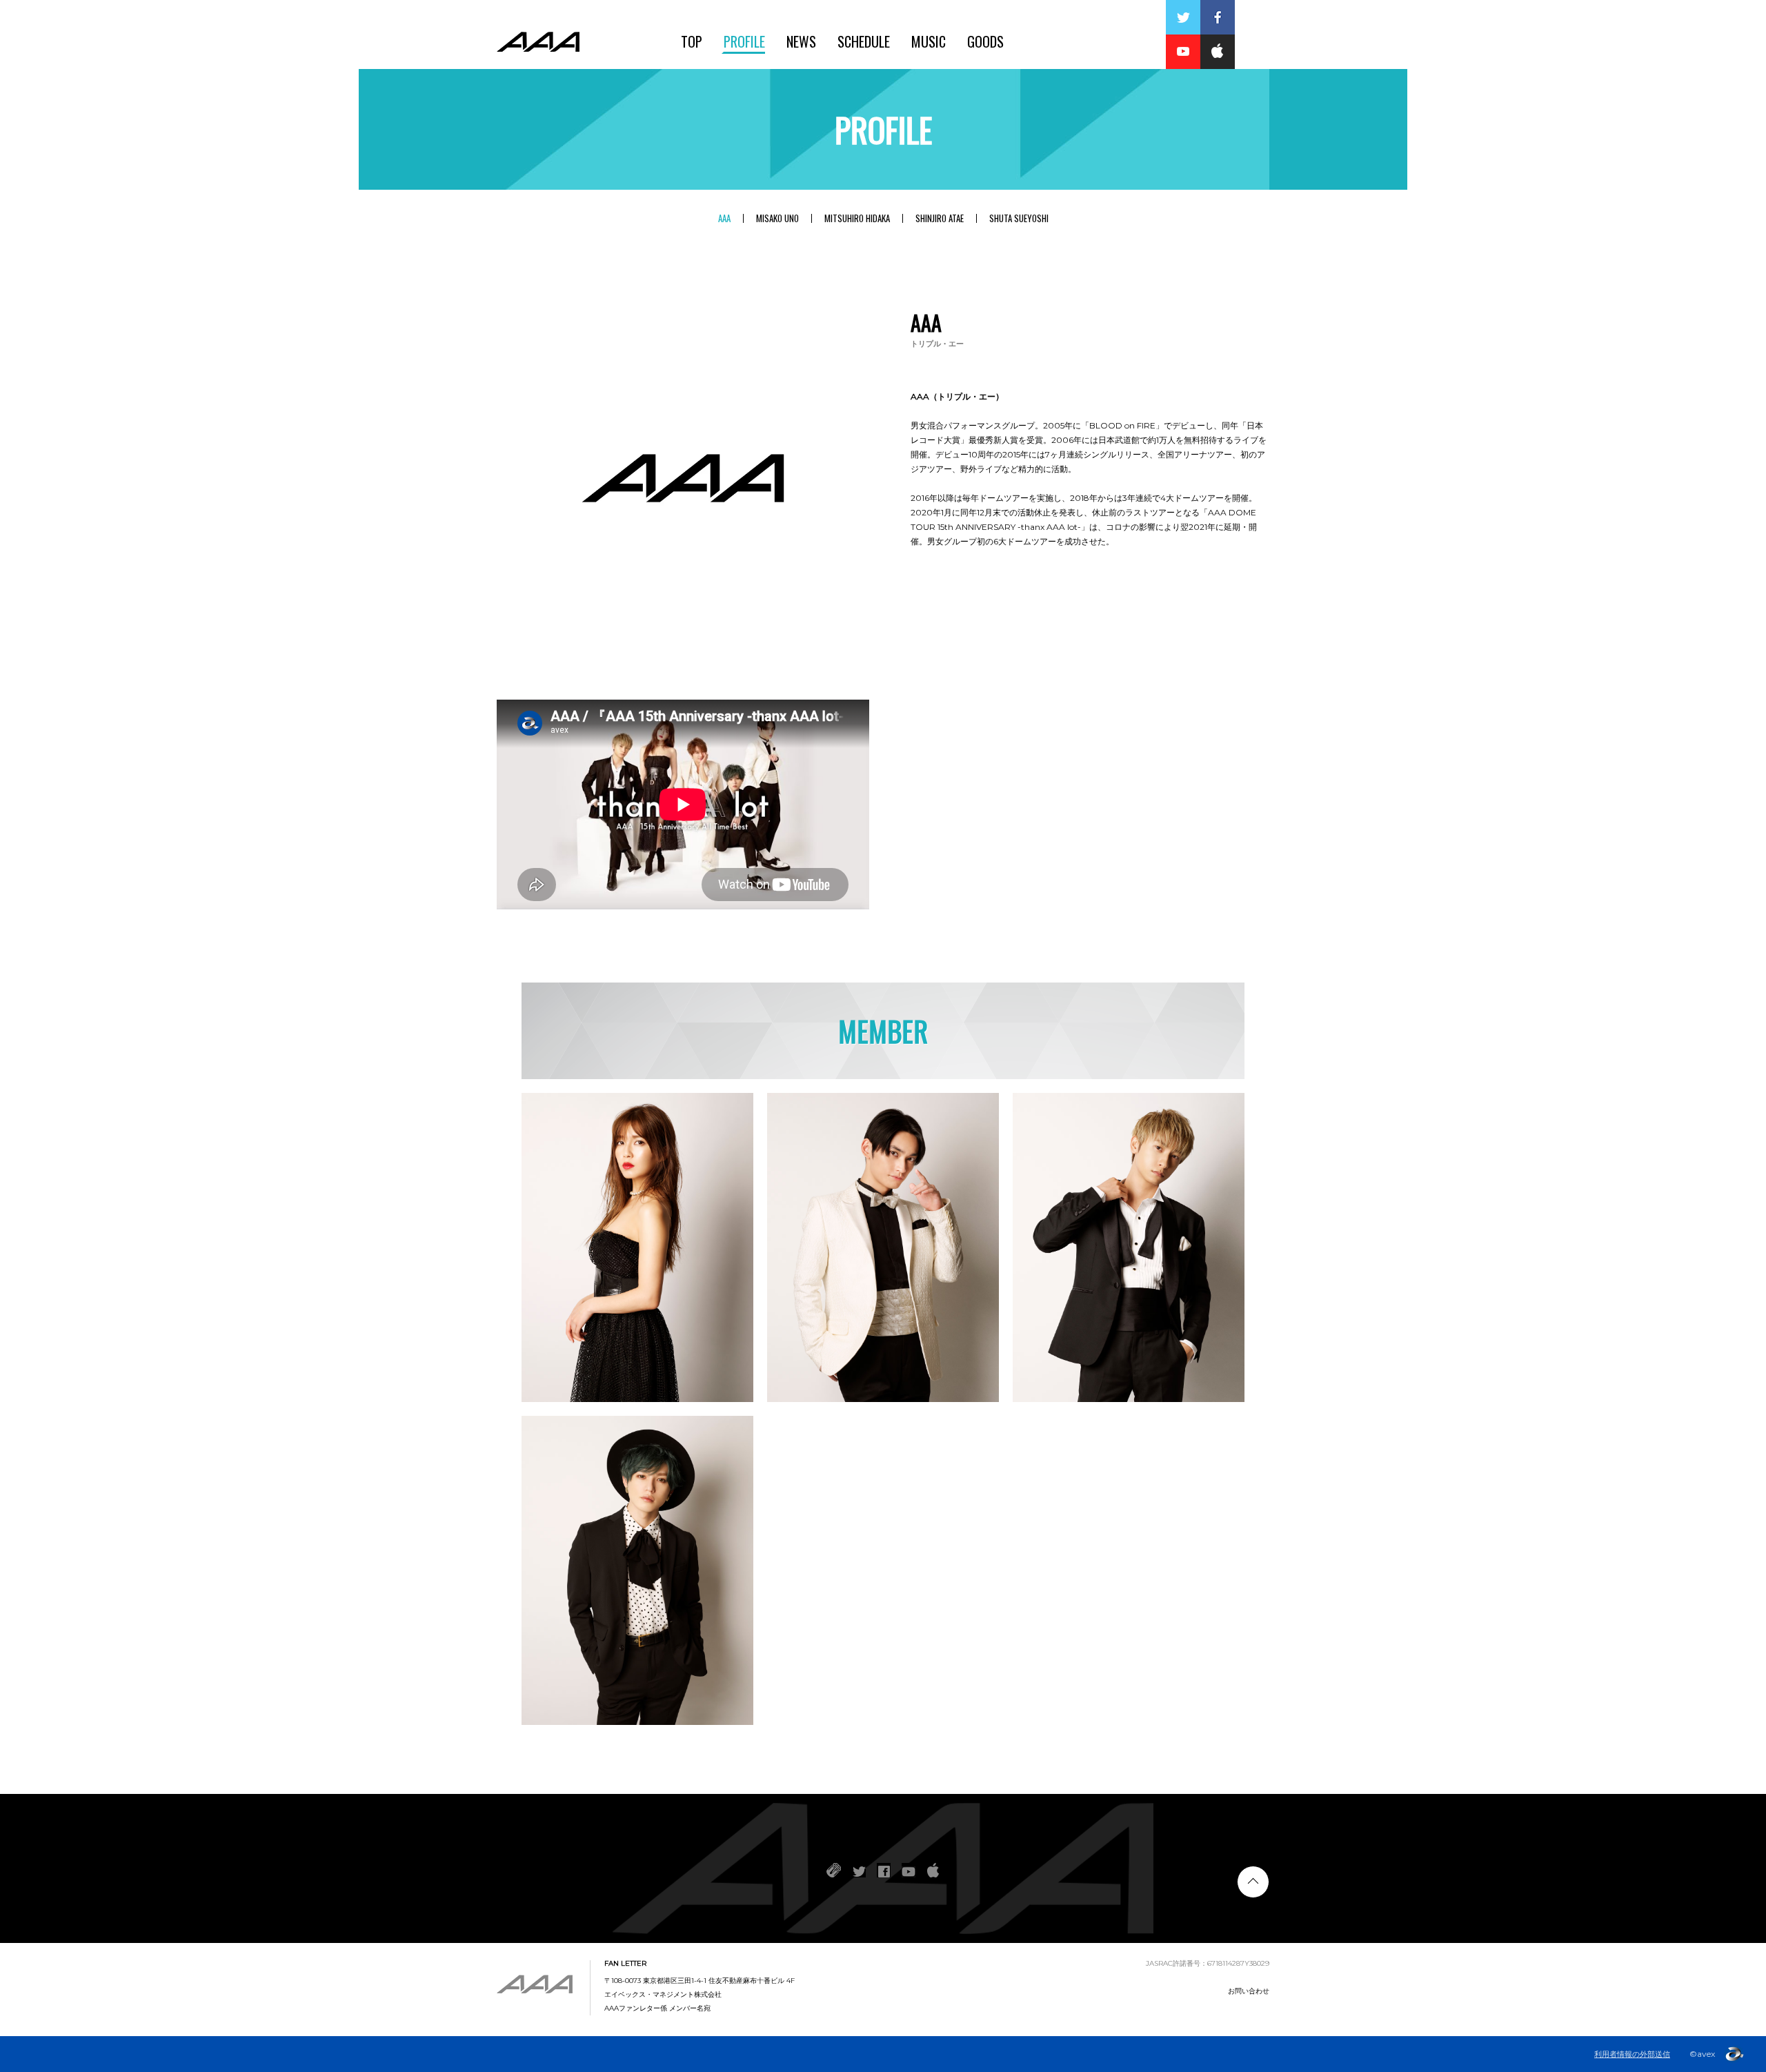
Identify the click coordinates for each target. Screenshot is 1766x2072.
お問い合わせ (1249, 1991)
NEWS (801, 41)
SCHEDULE (864, 41)
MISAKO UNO (777, 218)
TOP (692, 41)
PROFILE (744, 41)
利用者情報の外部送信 (1632, 2054)
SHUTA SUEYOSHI (1019, 218)
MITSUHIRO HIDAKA (857, 218)
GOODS (985, 41)
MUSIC (929, 41)
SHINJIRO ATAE (940, 218)
